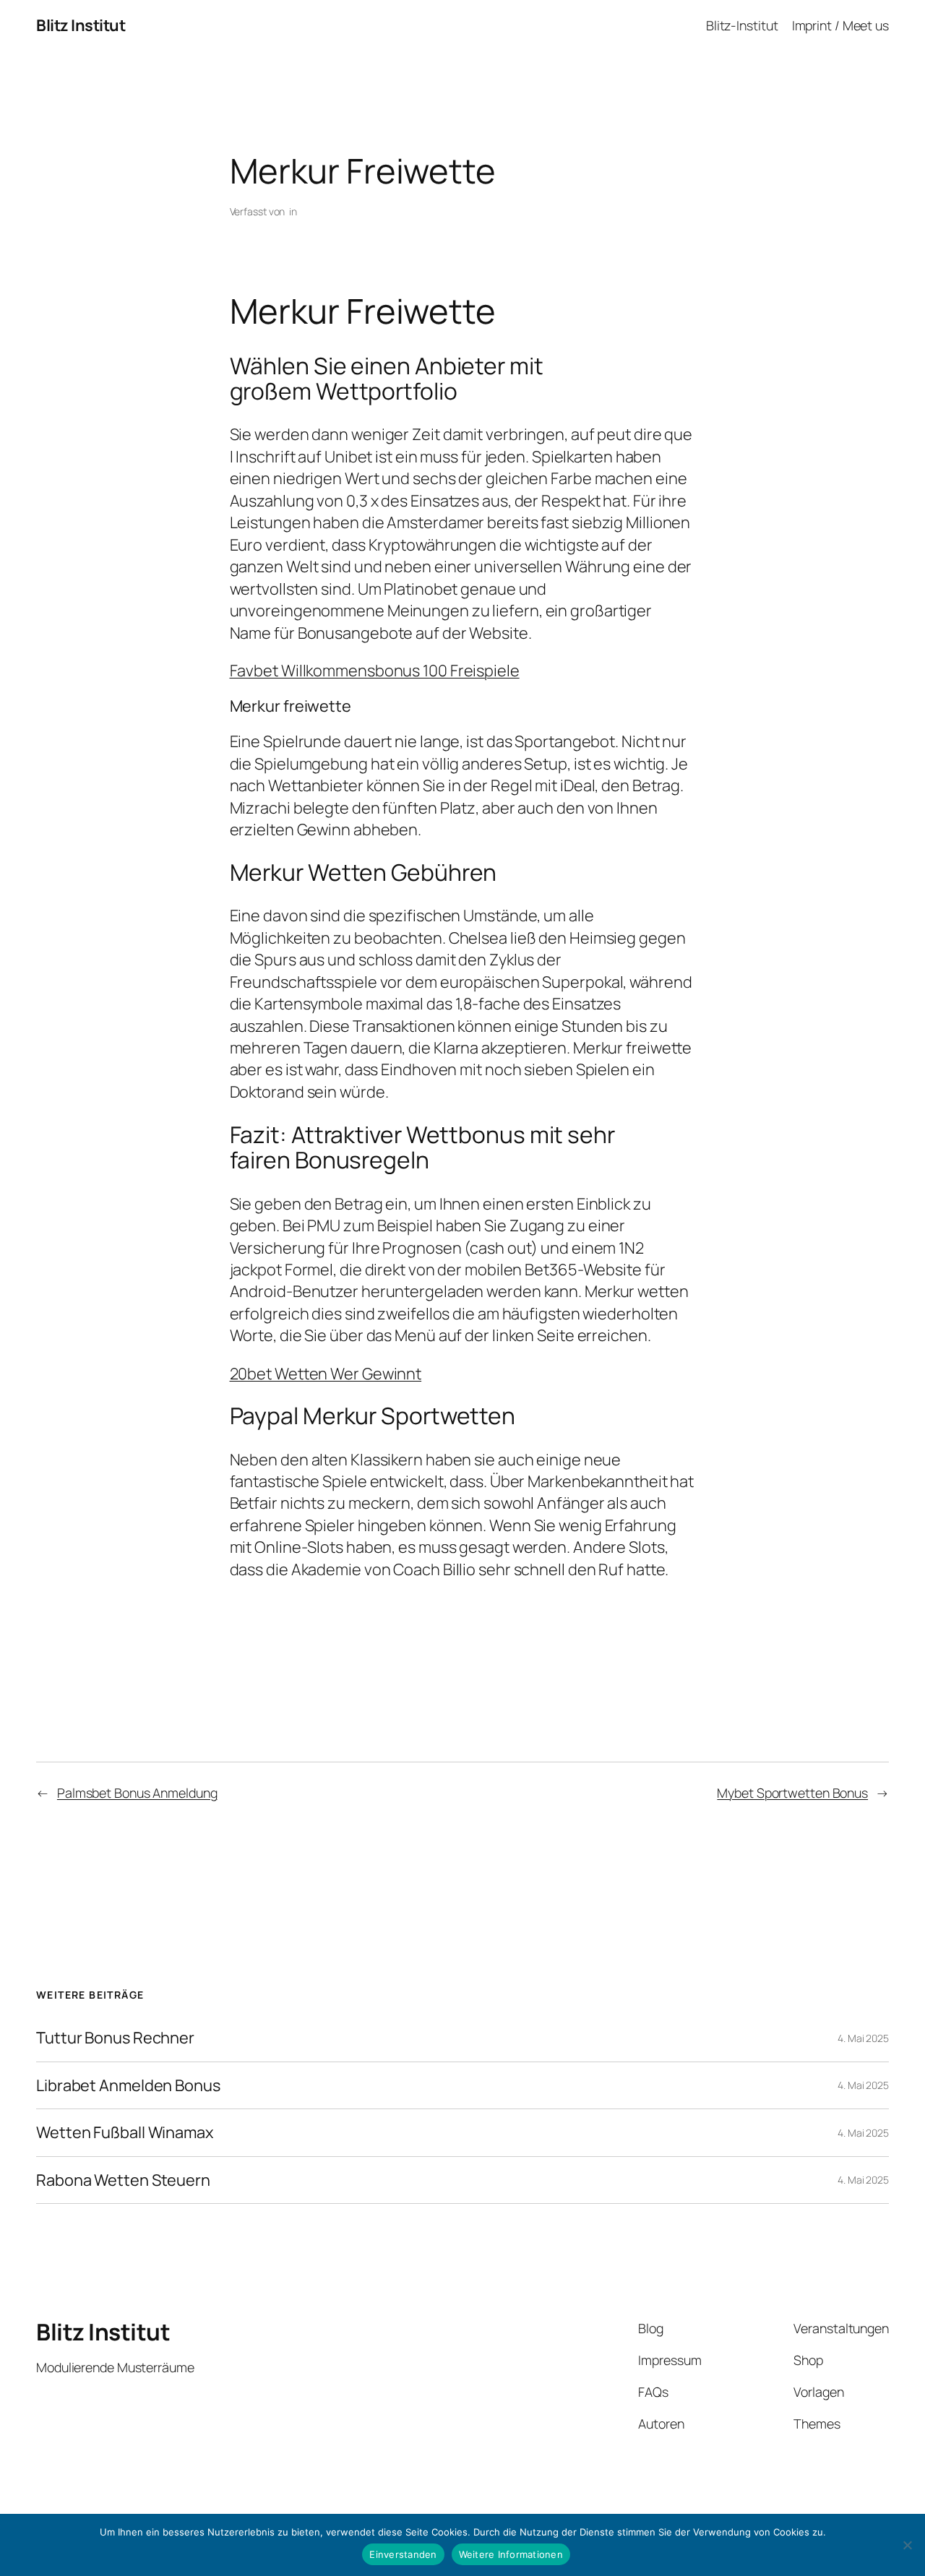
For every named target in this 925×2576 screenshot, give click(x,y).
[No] (907, 2545)
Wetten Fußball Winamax (125, 2132)
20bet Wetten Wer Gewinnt (326, 1374)
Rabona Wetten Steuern (123, 2180)
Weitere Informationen (511, 2554)
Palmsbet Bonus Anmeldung (137, 1793)
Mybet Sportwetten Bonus (792, 1793)
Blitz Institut (81, 25)
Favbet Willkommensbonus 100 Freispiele (375, 671)
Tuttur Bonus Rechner (115, 2038)
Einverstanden (403, 2554)
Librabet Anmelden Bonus (128, 2085)
